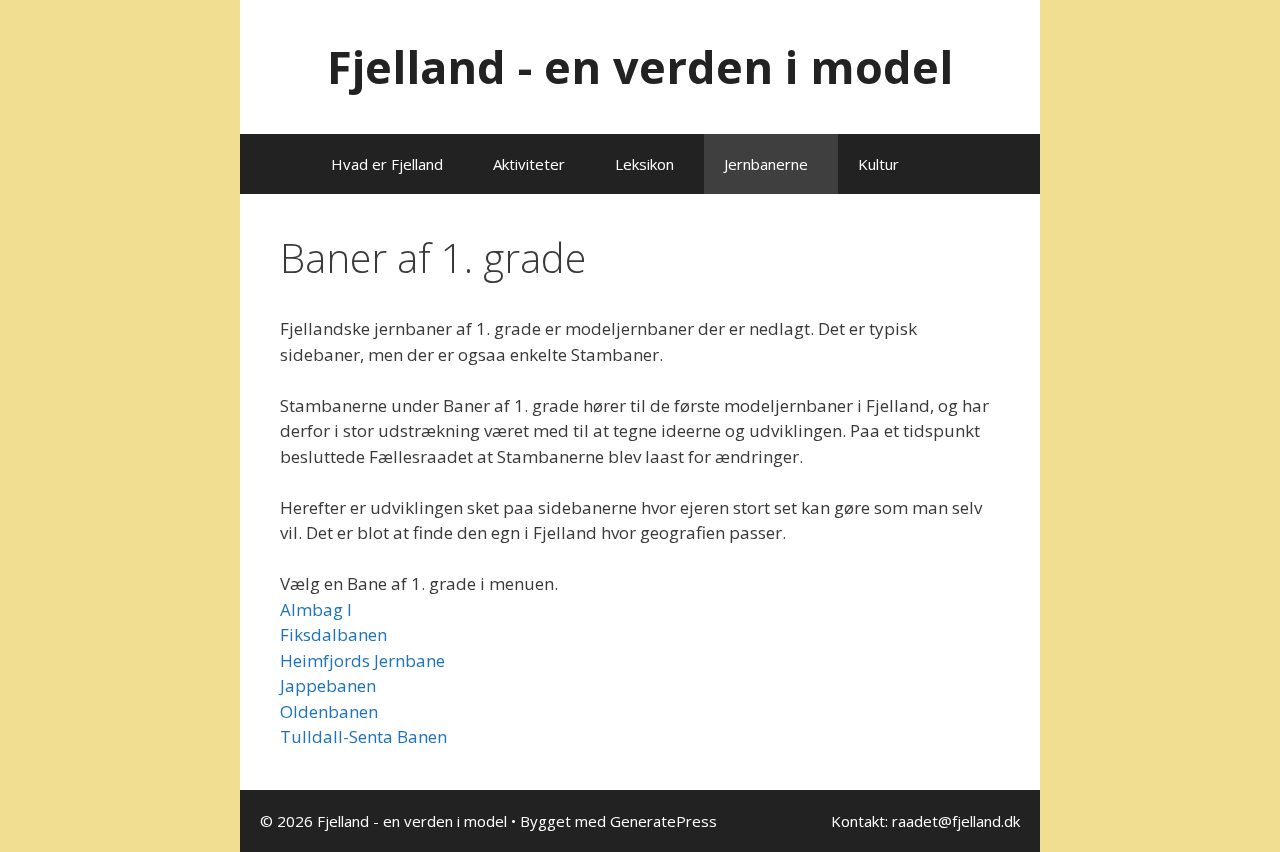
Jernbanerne (766, 164)
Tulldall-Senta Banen (363, 736)
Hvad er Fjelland (387, 164)
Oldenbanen (329, 711)
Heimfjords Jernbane (362, 660)
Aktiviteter (529, 164)
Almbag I (316, 609)
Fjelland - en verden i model (640, 66)
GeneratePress (663, 821)
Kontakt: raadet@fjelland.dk (925, 821)
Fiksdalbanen (333, 634)
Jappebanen (328, 685)
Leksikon (644, 164)
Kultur (878, 164)
